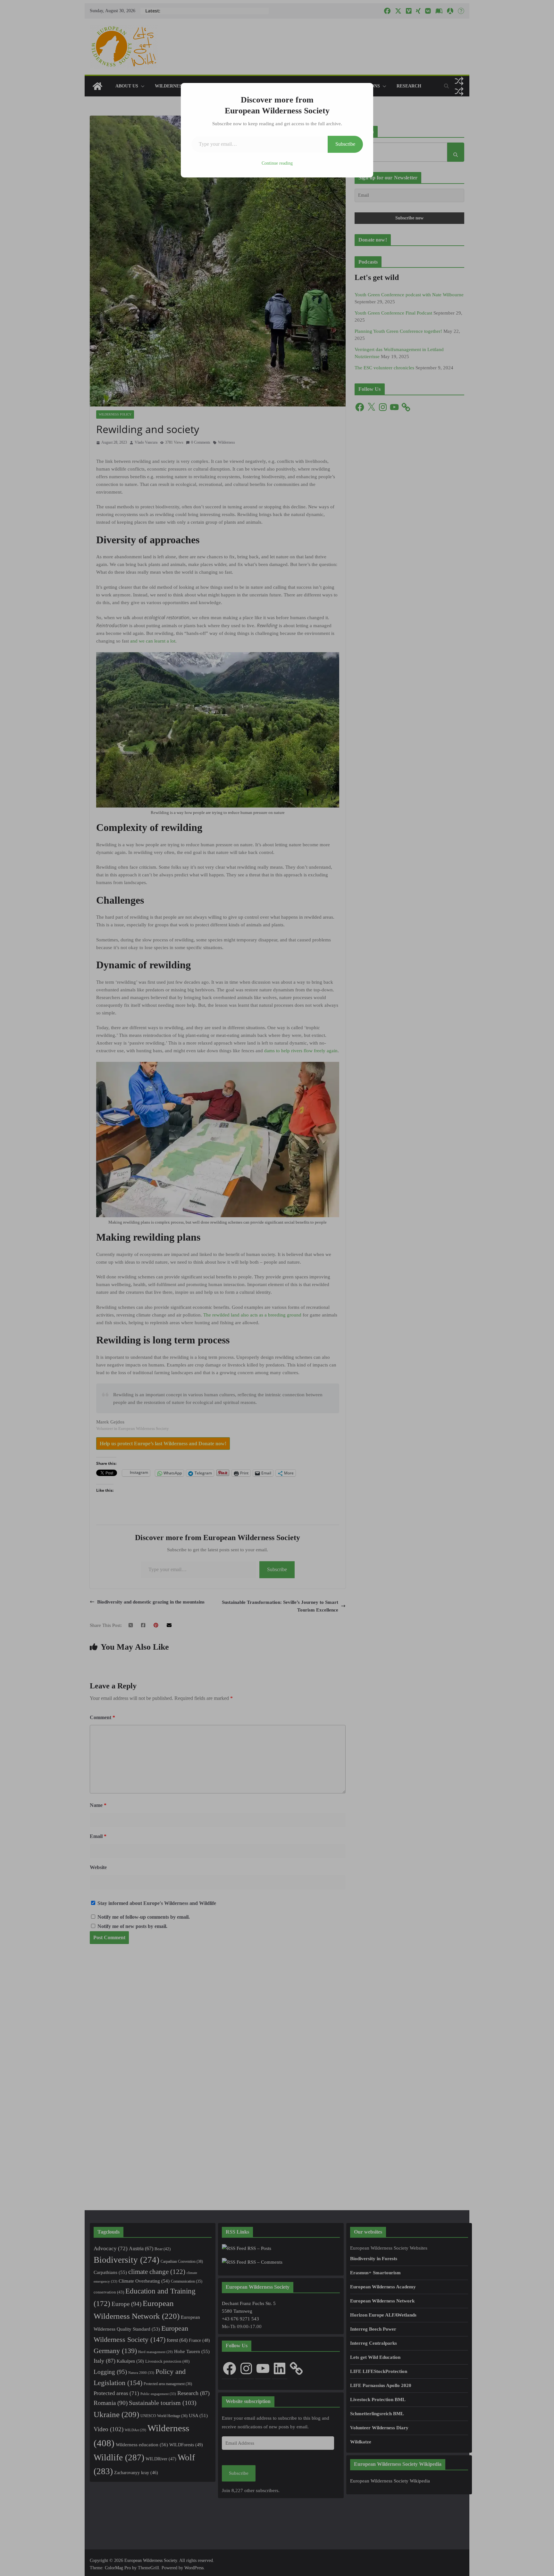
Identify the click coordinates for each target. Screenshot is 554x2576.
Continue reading (277, 163)
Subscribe (345, 144)
